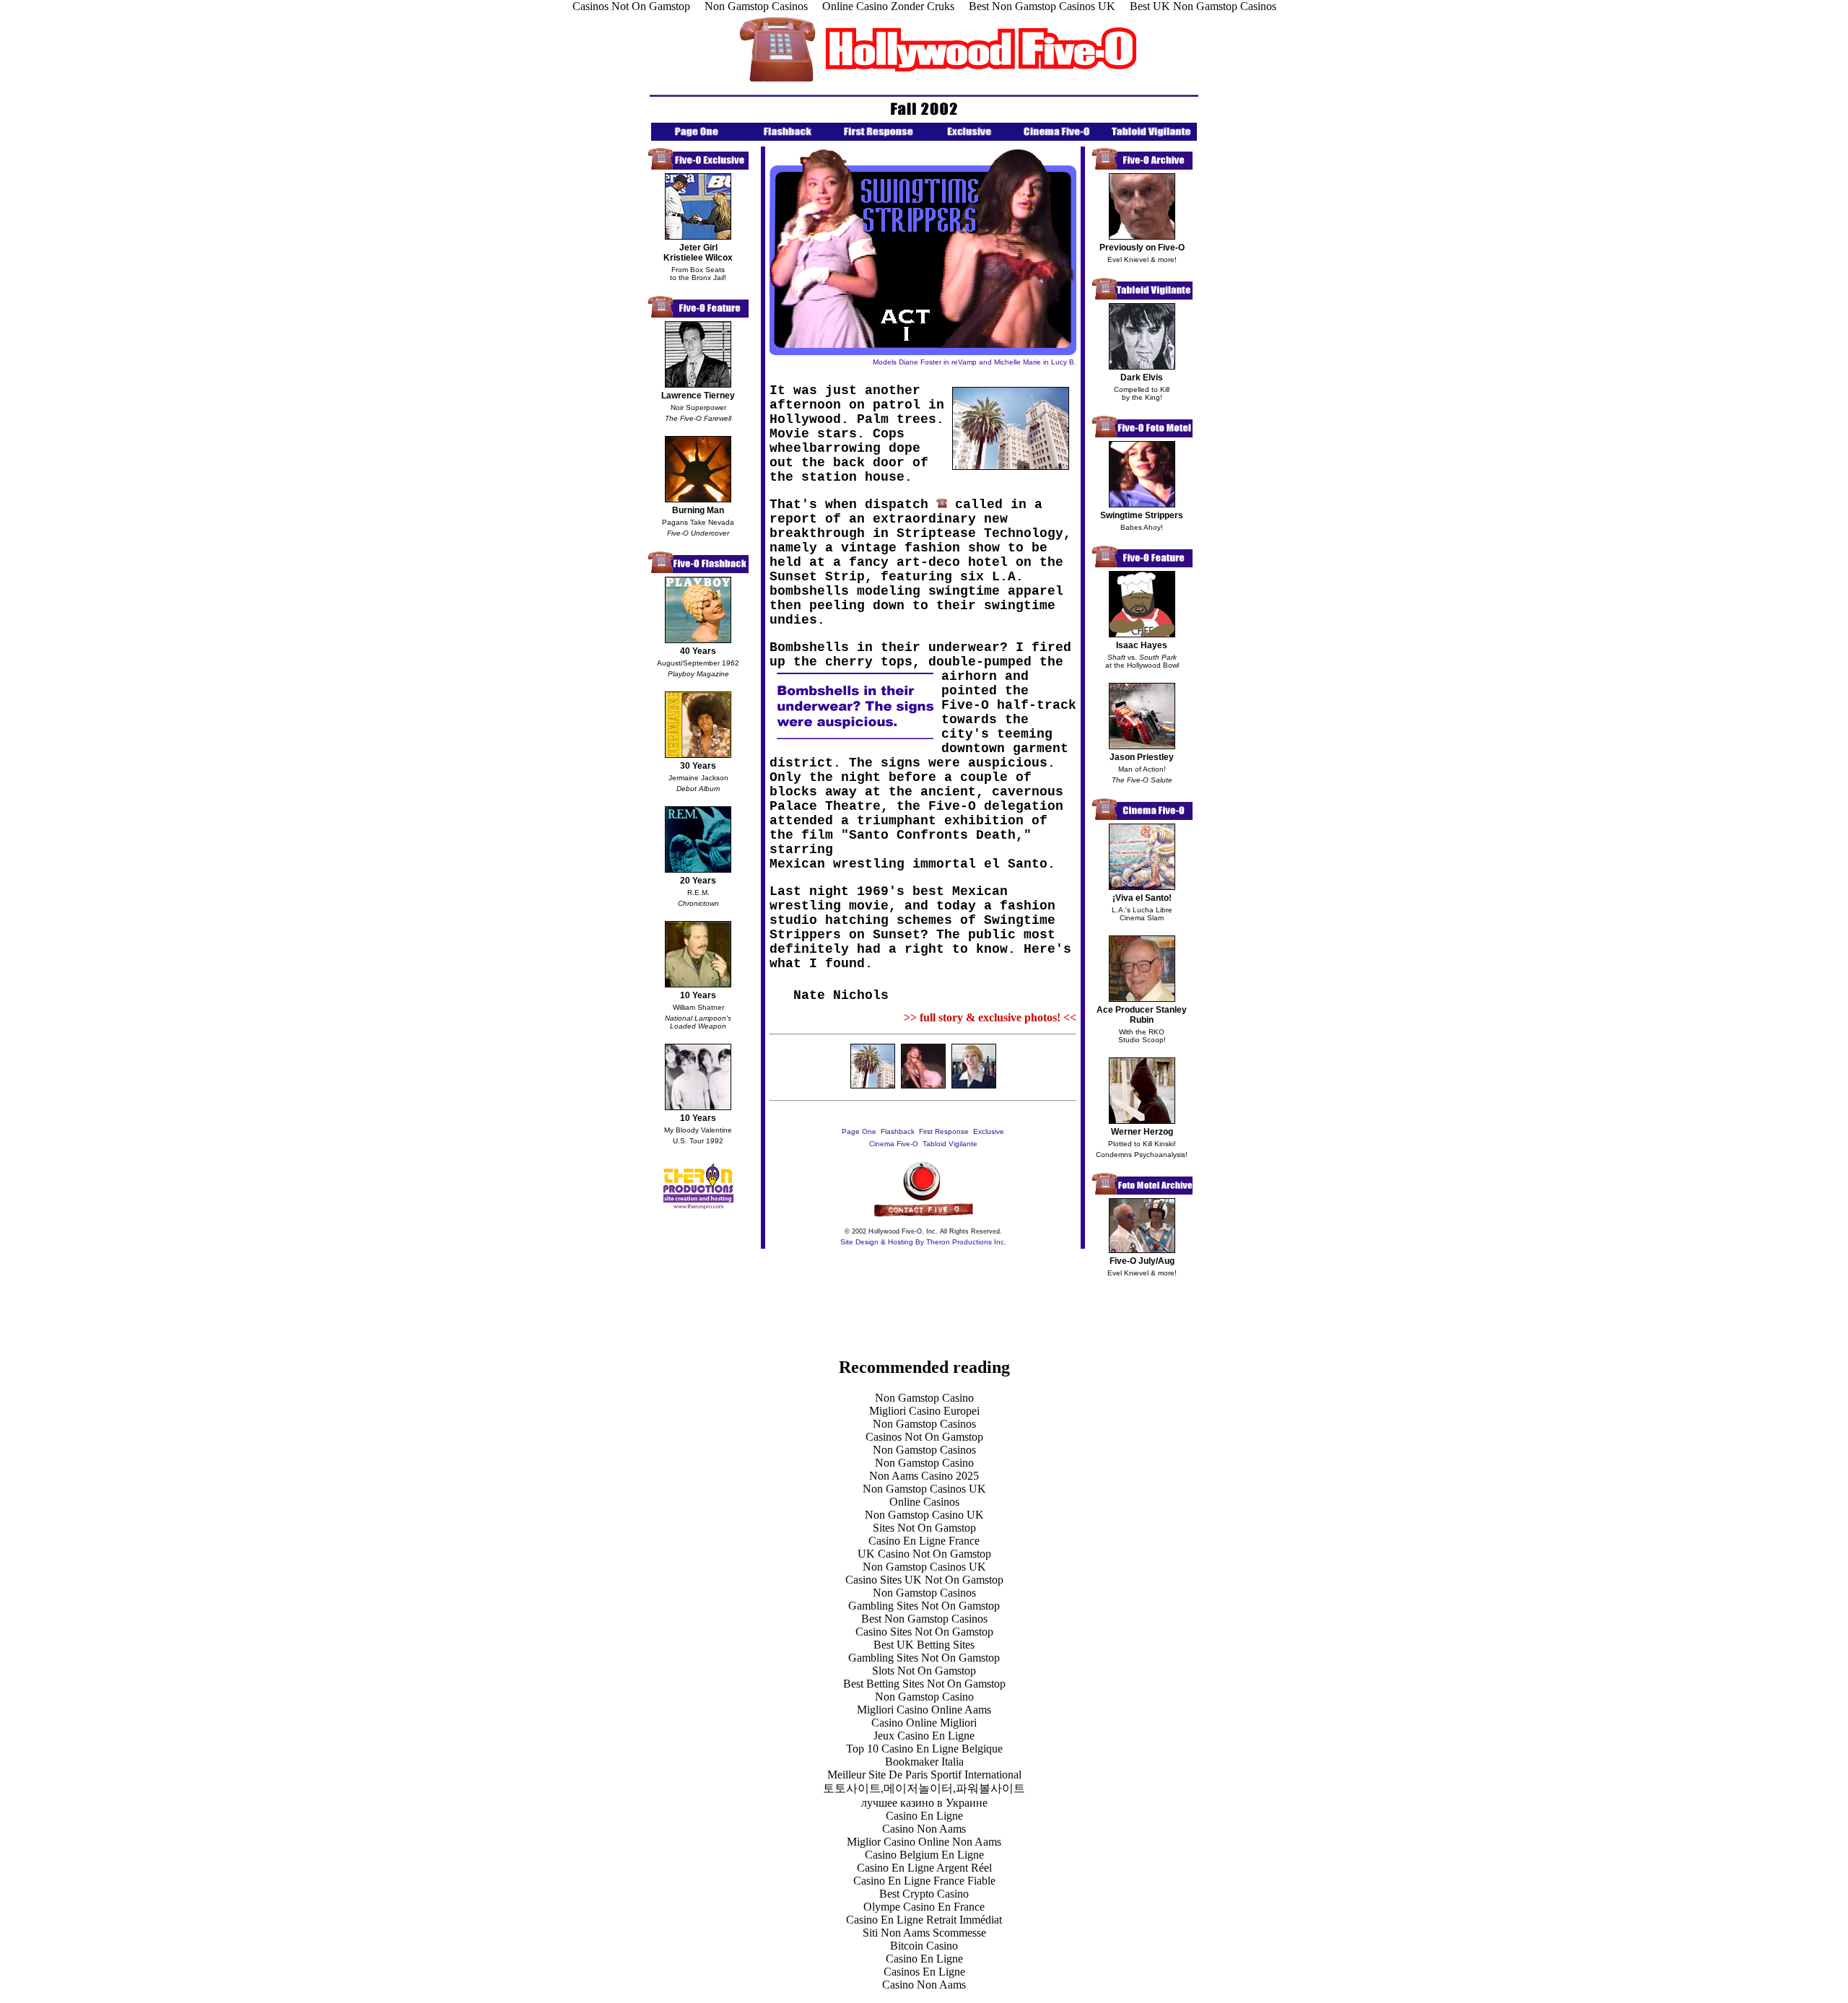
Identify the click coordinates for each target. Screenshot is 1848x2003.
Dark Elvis (1142, 378)
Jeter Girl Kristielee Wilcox (698, 253)
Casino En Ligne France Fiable (924, 1881)
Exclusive (989, 1131)
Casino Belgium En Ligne (924, 1855)
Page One (860, 1131)
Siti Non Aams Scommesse (924, 1933)
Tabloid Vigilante (950, 1144)
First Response (944, 1131)
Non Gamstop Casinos (924, 1424)
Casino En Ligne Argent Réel (924, 1868)
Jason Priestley (1142, 757)
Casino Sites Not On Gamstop (924, 1632)
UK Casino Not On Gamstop (924, 1554)
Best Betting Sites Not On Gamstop (924, 1684)
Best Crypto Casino (924, 1894)
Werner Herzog (1142, 1132)
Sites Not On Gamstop (924, 1528)
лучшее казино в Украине (924, 1803)
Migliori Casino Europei (924, 1411)
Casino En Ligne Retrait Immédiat (924, 1920)
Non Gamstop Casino (924, 1398)
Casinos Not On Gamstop (924, 1437)
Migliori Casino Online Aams (924, 1710)
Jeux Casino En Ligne (924, 1736)
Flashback (898, 1131)
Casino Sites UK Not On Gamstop (924, 1580)
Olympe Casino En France (924, 1907)
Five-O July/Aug (1142, 1261)
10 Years (698, 995)
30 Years (698, 766)
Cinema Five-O (894, 1144)
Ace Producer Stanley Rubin (1142, 1015)
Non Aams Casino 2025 (924, 1476)
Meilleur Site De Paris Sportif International (924, 1775)
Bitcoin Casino (924, 1946)
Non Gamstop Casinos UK (924, 1489)
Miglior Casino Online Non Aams (924, 1842)
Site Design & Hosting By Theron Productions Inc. (923, 1242)
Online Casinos (924, 1502)
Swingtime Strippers (1142, 515)
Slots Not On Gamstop (924, 1671)
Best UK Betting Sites (924, 1645)
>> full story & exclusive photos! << (990, 1017)
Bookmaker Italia (924, 1762)
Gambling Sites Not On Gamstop (924, 1606)
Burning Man (698, 510)
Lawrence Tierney (698, 396)
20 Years (698, 881)
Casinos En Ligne (924, 1972)
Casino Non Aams (924, 1829)
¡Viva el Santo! (1142, 898)
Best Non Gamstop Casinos (924, 1619)
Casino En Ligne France (924, 1541)
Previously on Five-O (1142, 248)
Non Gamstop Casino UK (924, 1515)
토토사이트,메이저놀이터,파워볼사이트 (924, 1788)
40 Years (698, 651)
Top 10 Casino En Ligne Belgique (924, 1749)
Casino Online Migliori (924, 1723)
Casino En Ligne (924, 1816)
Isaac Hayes (1142, 645)
